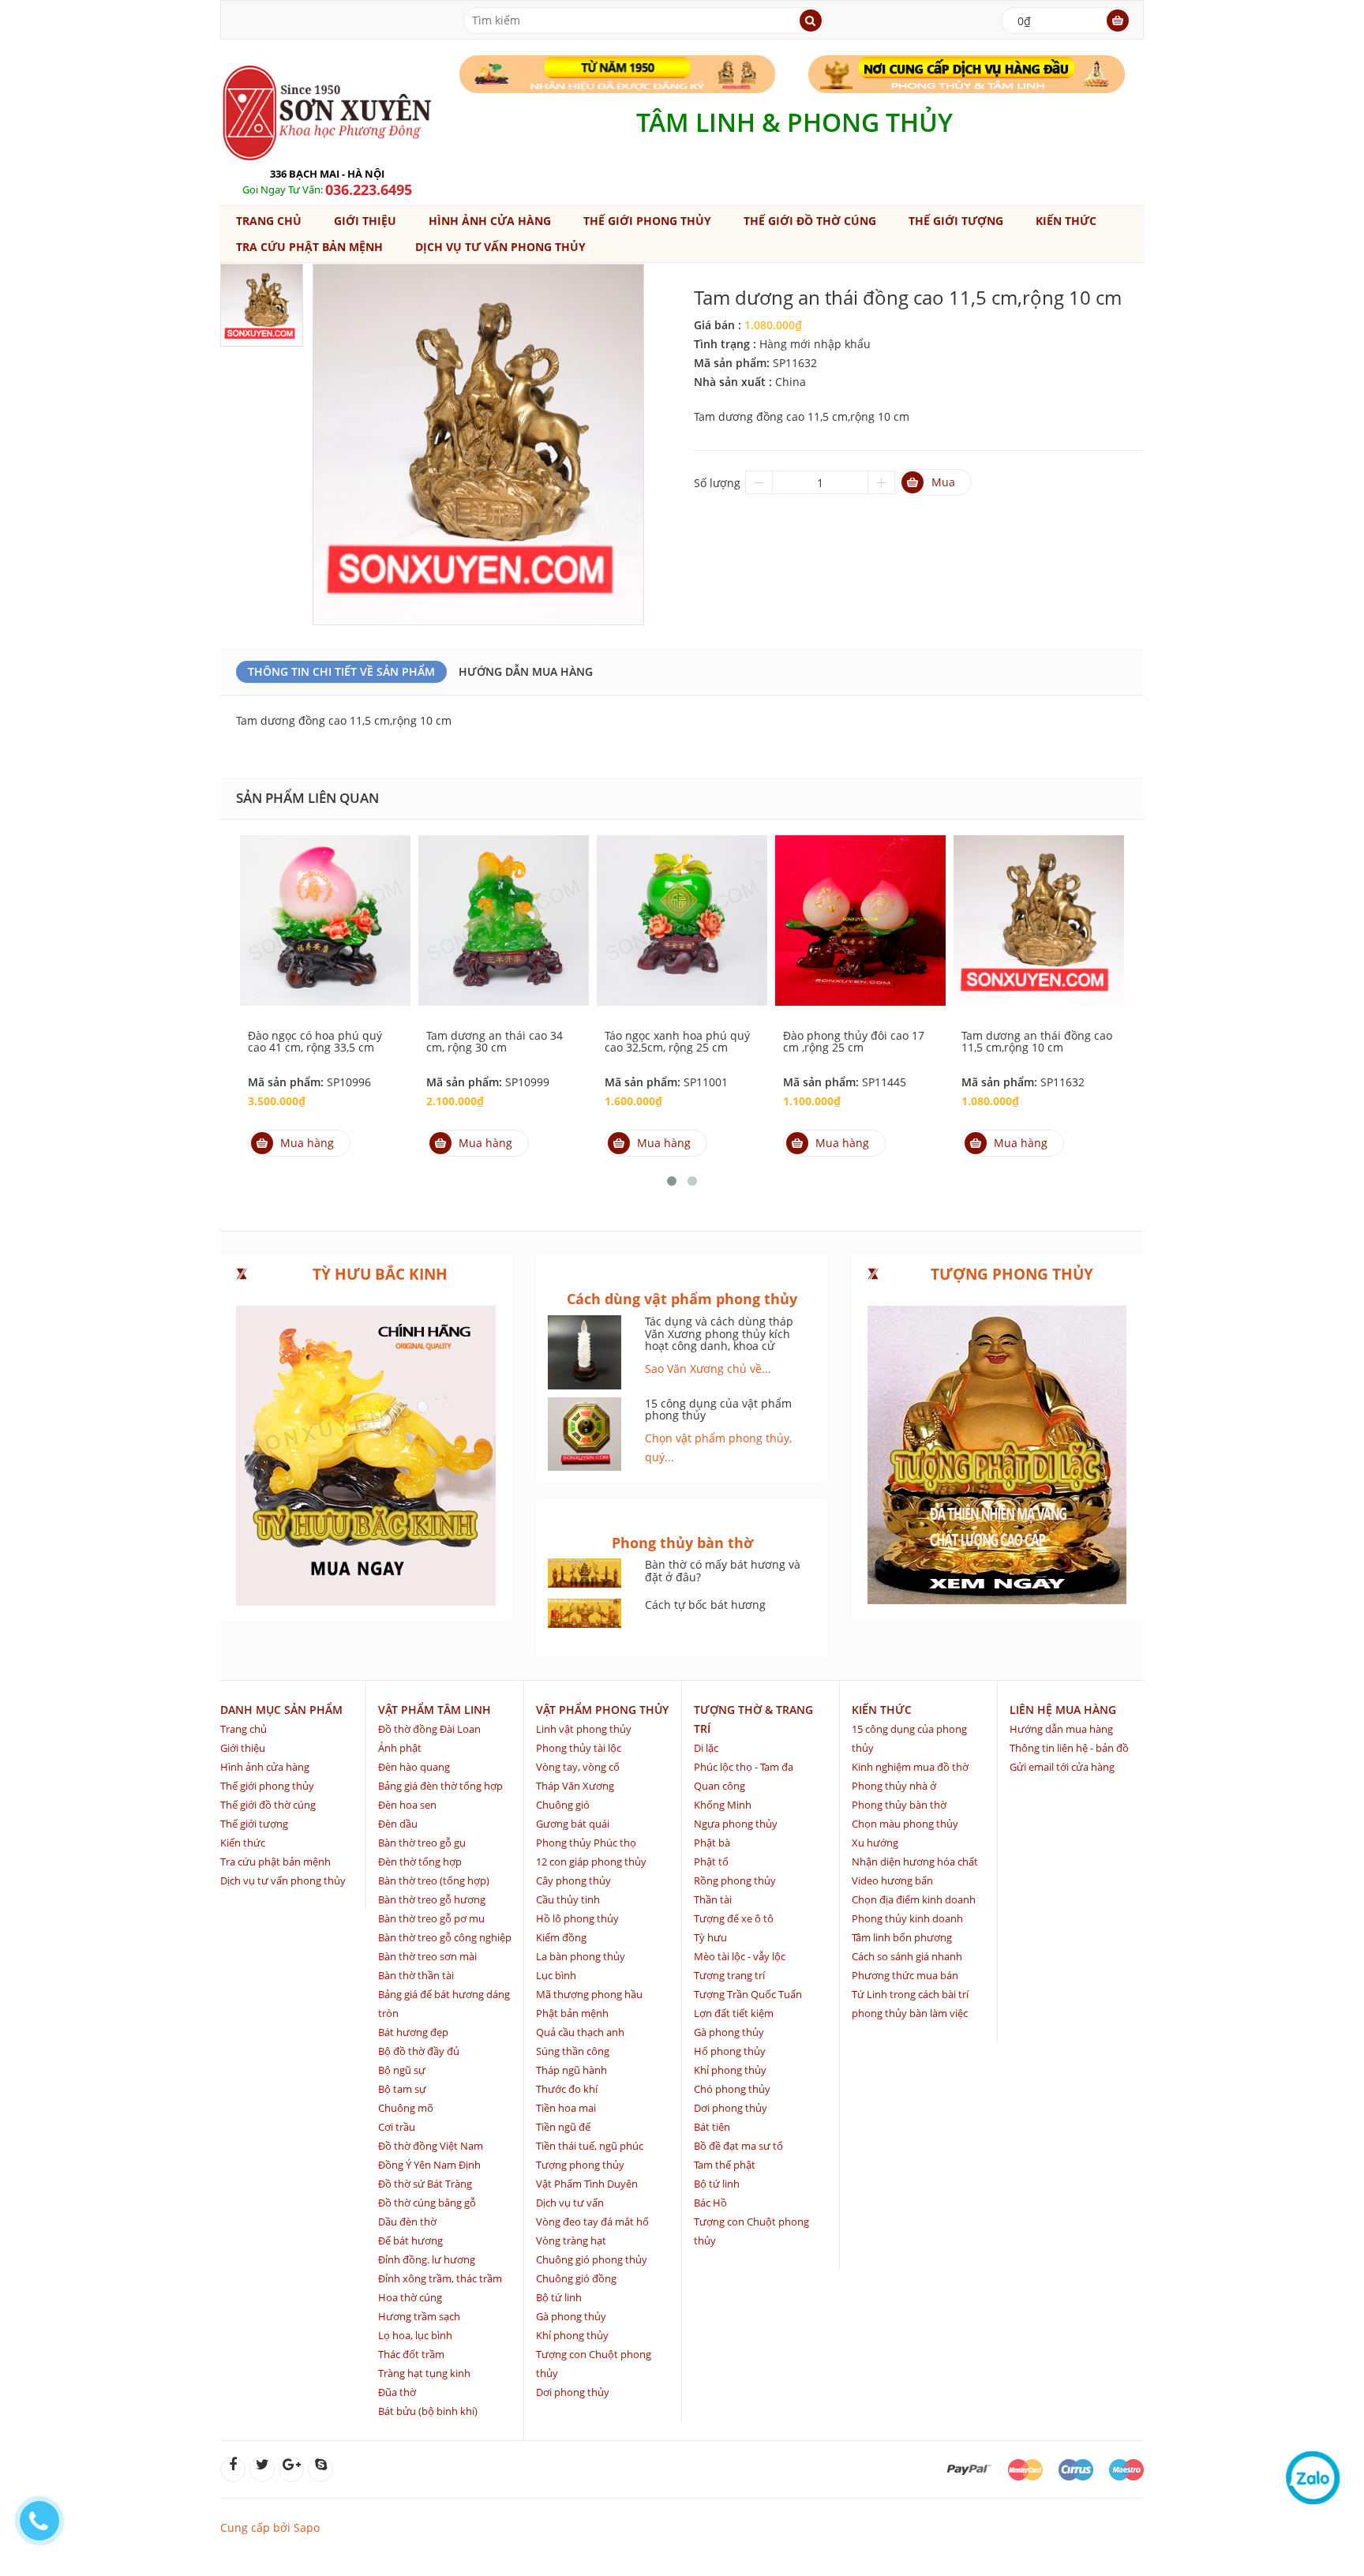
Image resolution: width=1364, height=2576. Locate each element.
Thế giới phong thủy (647, 221)
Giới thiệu (365, 221)
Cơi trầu (397, 2127)
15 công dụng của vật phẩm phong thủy (718, 1409)
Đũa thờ (397, 2392)
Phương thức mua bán (905, 1975)
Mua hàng (307, 1143)
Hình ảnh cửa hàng (490, 221)
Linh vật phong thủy (584, 1729)
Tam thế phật (725, 2165)
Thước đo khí (567, 2089)
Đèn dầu (398, 1824)
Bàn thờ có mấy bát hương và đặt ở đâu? (723, 1570)
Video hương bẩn (892, 1880)
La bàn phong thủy (581, 1956)
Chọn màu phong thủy (905, 1824)
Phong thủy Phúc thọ (586, 1843)
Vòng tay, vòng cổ (578, 1767)
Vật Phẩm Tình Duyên (587, 2184)
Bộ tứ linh (559, 2297)
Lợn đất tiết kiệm (734, 2013)
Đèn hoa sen (407, 1805)
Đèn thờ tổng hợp (420, 1862)
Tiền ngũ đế (563, 2127)
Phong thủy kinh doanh (907, 1918)
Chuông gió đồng (576, 2278)
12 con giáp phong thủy (591, 1862)
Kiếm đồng (561, 1937)
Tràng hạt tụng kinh (424, 2373)
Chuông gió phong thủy (592, 2259)
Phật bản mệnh (572, 2013)
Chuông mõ (406, 2108)
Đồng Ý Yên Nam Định (429, 2165)
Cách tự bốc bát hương (705, 1605)
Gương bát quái (573, 1824)
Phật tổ (711, 1862)
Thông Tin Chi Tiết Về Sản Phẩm (341, 671)
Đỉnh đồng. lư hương (427, 2259)
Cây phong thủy (573, 1880)
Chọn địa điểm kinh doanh (914, 1899)
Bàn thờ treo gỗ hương (432, 1899)
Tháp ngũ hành (571, 2070)
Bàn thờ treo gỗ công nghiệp (445, 1937)
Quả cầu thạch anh (580, 2032)
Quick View (325, 903)
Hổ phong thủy (730, 2051)
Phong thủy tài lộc (579, 1748)
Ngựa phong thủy (736, 1824)
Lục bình (556, 1975)
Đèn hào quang (414, 1767)
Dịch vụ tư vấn (570, 2203)
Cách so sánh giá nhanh (907, 1956)
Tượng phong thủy (580, 2165)
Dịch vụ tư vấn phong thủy (500, 247)
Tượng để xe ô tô (734, 1918)
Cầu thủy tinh (568, 1899)
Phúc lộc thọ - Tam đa (744, 1767)
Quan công (719, 1786)
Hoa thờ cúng (410, 2297)
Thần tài (713, 1899)
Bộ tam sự (402, 2089)
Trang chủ (269, 221)
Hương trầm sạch (419, 2316)
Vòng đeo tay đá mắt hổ (592, 2222)
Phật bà (712, 1843)
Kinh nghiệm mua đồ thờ (910, 1767)
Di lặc (706, 1748)
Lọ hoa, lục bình (415, 2335)
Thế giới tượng (956, 221)
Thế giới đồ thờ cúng (810, 221)
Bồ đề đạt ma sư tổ (738, 2146)
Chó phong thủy (732, 2089)
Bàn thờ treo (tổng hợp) (434, 1880)
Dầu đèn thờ (407, 2222)
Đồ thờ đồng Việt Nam (431, 2146)
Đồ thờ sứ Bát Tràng (425, 2184)
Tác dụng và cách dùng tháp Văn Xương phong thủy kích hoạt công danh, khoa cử (719, 1333)
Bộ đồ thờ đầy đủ (419, 2051)
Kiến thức (1066, 221)
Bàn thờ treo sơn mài (427, 1956)
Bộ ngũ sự (402, 2070)
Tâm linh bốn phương (902, 1937)
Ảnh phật (400, 1748)
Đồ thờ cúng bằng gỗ (427, 2203)
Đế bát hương (410, 2240)
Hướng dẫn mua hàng (526, 671)
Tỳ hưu (710, 1937)
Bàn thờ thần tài (416, 1975)
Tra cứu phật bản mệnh (309, 247)
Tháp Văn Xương (575, 1786)
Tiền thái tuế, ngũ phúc (590, 2146)
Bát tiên (712, 2127)
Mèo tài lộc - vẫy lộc (740, 1956)
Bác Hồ (710, 2203)
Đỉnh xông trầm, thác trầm (440, 2278)
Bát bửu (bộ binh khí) (428, 2411)
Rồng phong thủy (735, 1880)
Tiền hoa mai (566, 2108)
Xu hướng (875, 1843)
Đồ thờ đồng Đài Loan (429, 1729)
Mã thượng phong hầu (589, 1994)
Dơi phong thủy (573, 2392)
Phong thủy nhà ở (894, 1786)
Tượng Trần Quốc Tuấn (748, 1994)
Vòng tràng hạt (571, 2240)
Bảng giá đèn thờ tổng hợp (440, 1786)
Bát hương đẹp (413, 2032)
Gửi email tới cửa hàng (1062, 1767)
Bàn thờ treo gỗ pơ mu (431, 1918)
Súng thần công (573, 2051)
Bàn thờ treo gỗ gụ (422, 1843)
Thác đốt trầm (411, 2354)
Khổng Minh (723, 1805)
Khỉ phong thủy (572, 2335)
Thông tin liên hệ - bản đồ (1069, 1748)
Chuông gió (563, 1805)
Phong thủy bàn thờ (899, 1805)
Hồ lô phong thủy (577, 1918)
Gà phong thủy (571, 2316)
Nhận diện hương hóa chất (915, 1862)
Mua (943, 482)
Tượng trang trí (729, 1975)
